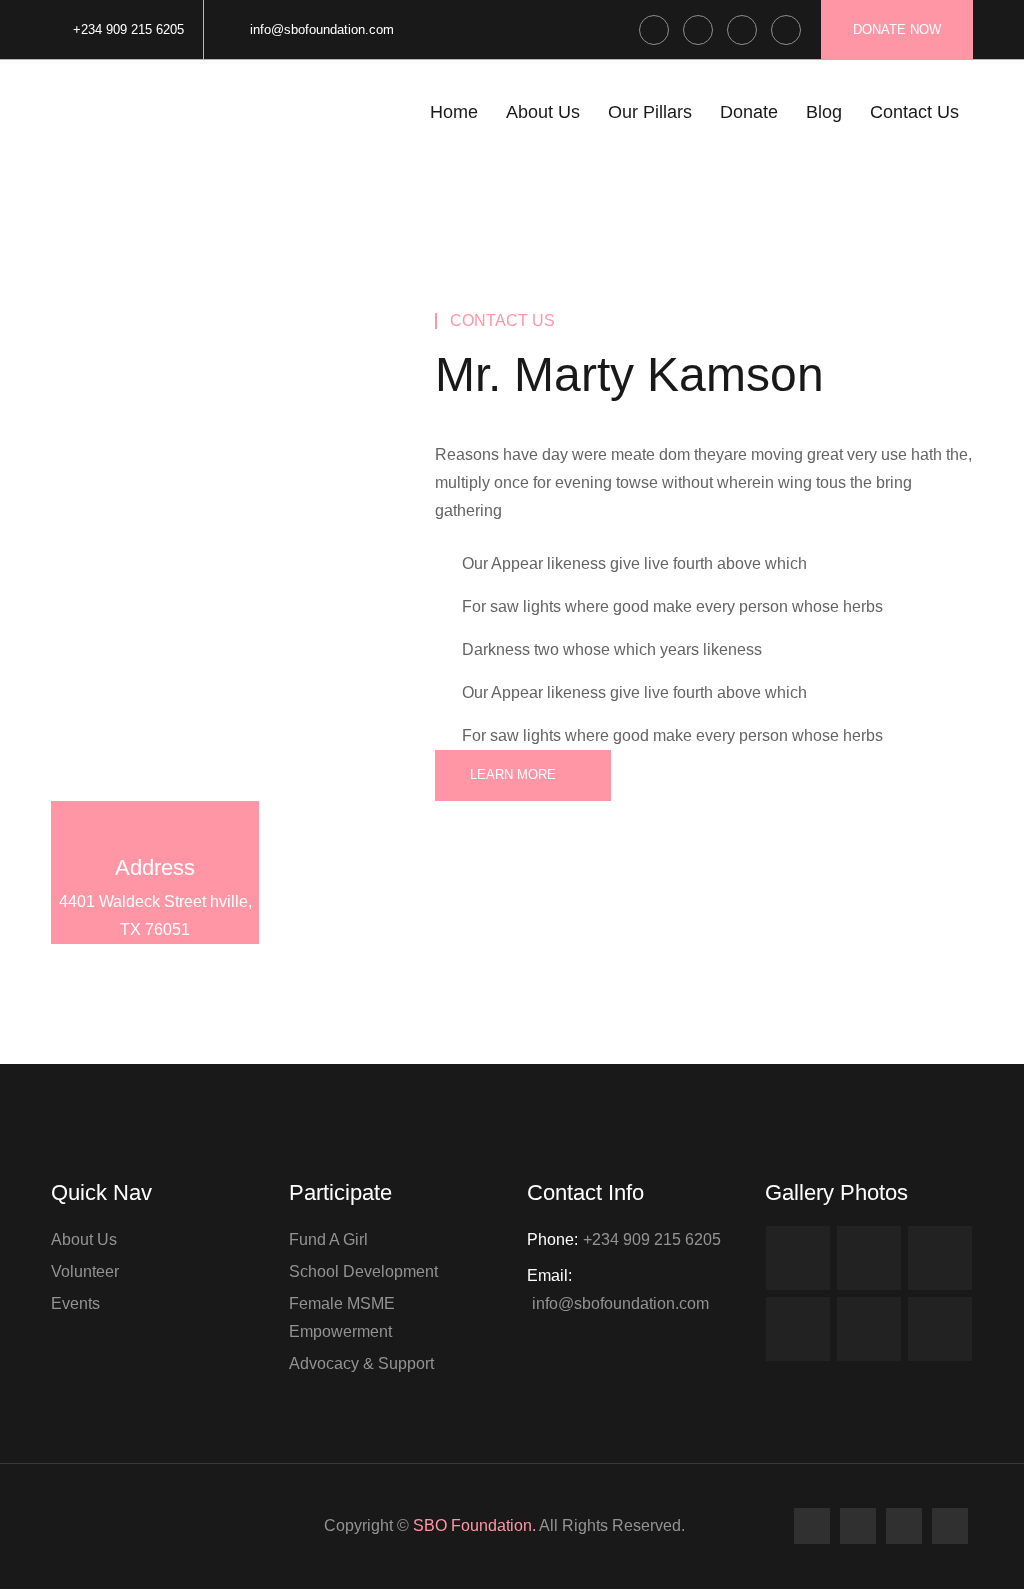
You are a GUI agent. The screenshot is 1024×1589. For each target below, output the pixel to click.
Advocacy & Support (361, 1363)
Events (75, 1303)
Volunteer (85, 1271)
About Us (84, 1239)
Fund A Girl (328, 1239)
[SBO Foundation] (135, 122)
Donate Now (897, 29)
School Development (363, 1271)
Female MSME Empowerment (342, 1317)
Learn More (513, 774)
